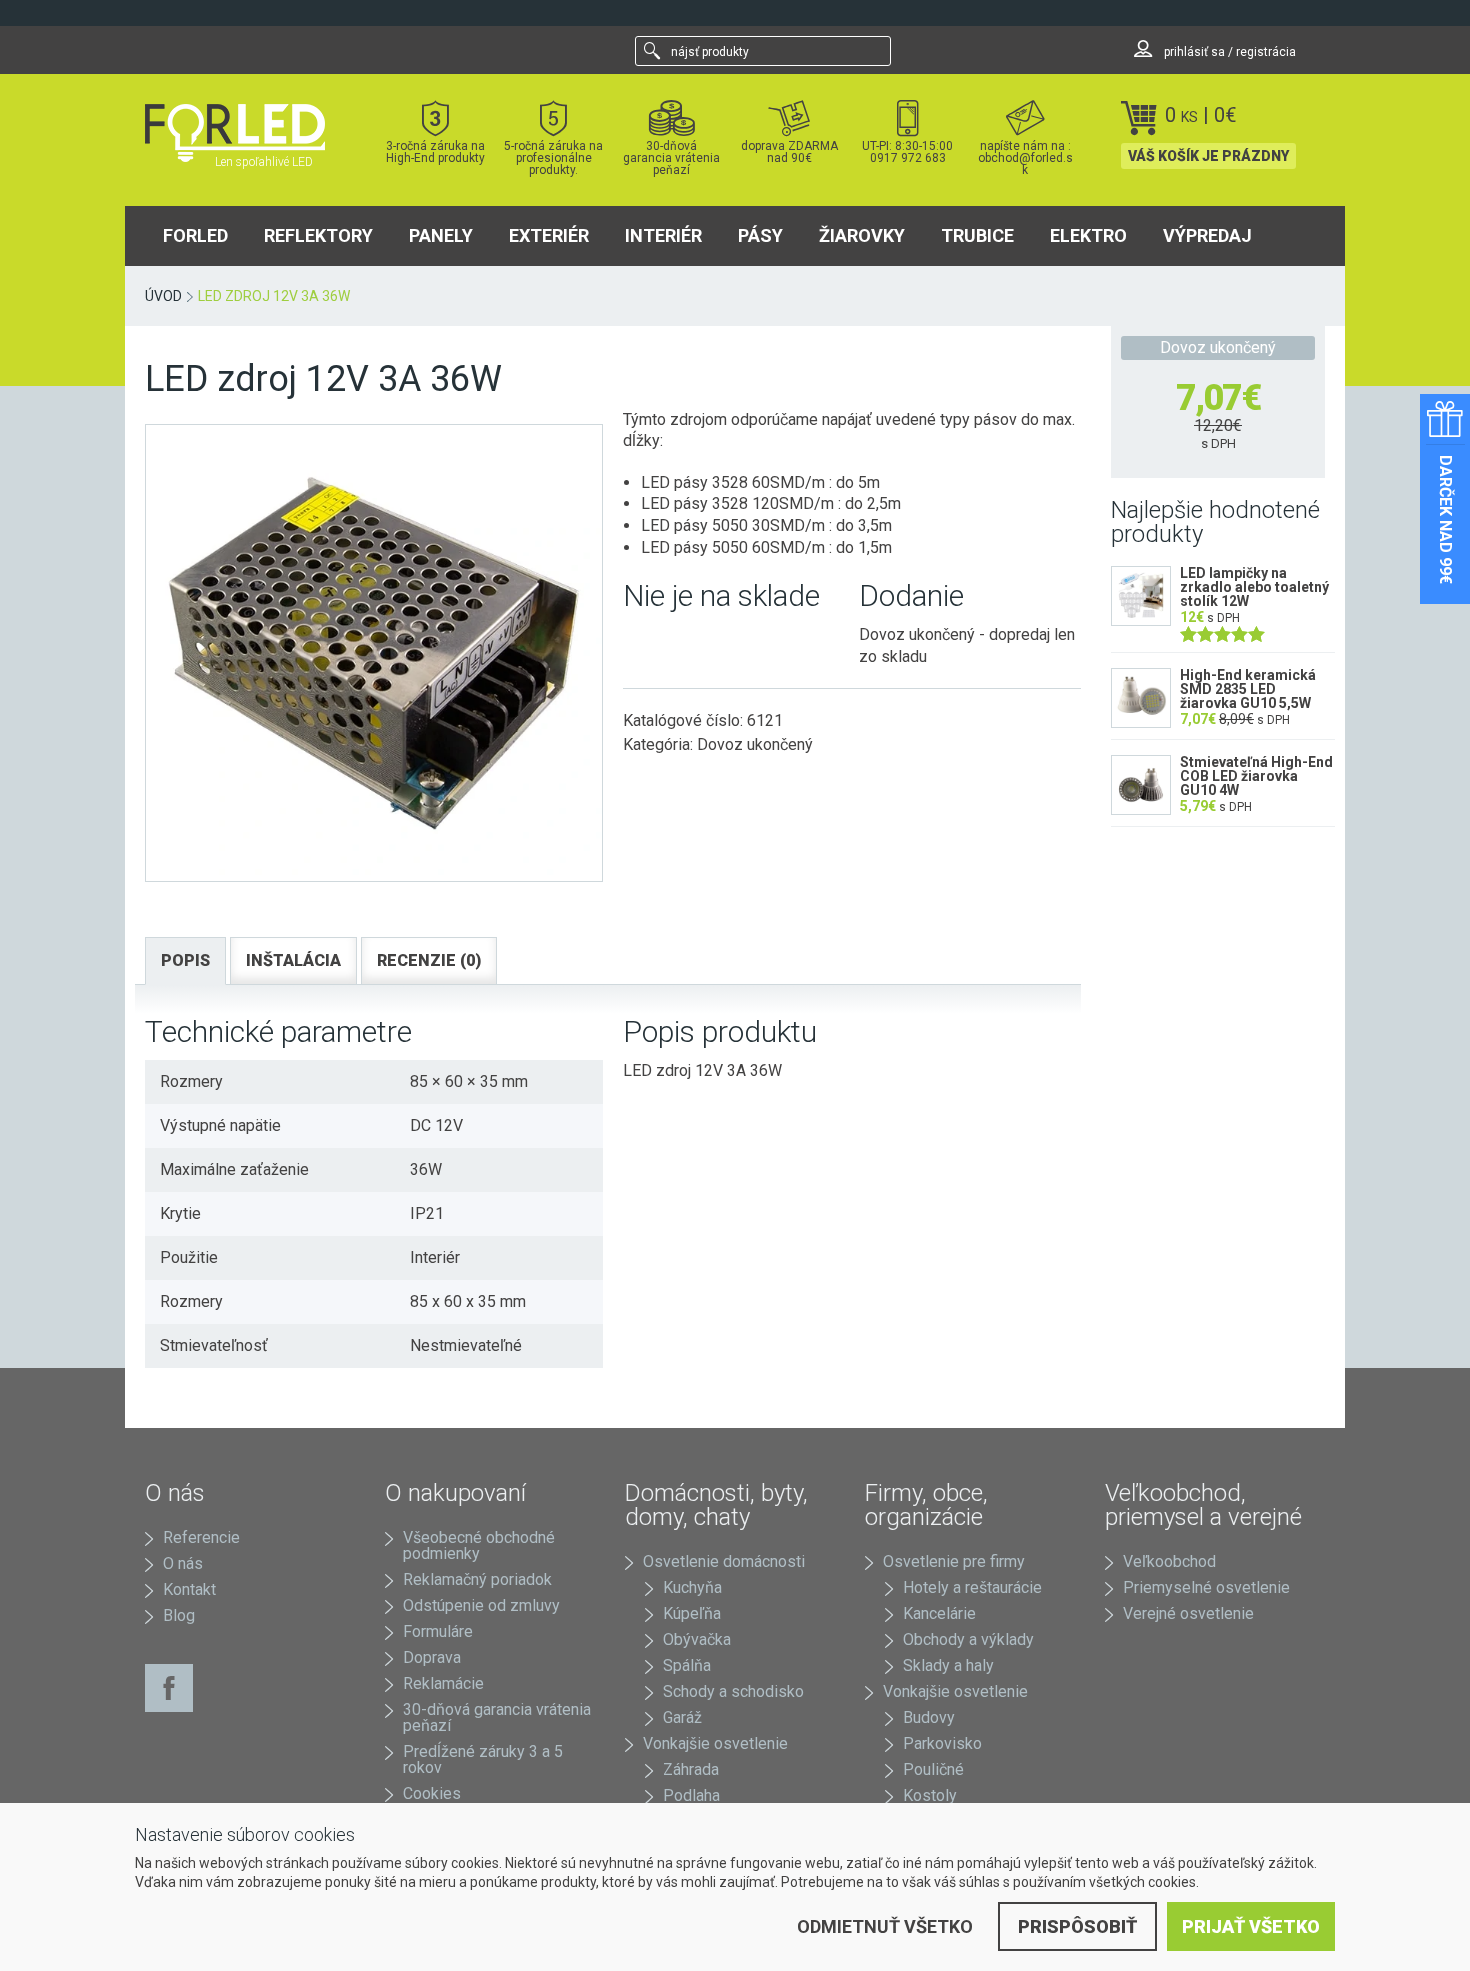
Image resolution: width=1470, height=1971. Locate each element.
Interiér (663, 235)
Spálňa (687, 1665)
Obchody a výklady (968, 1639)
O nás (183, 1563)
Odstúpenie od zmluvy (481, 1605)
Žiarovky (862, 235)
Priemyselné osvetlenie (1206, 1587)
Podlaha (691, 1795)
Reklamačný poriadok (477, 1579)
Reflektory (318, 235)
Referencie (201, 1537)
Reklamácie (443, 1683)
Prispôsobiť (1077, 1926)
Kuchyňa (692, 1587)
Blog (179, 1615)
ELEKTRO (1088, 235)
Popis (185, 960)
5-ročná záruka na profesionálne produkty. (553, 157)
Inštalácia (293, 960)
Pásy (760, 235)
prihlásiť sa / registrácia (1228, 52)
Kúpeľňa (692, 1613)
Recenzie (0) (429, 960)
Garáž (682, 1717)
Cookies (432, 1793)
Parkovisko (942, 1743)
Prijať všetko (1251, 1926)
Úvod (163, 296)
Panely (441, 235)
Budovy (929, 1717)
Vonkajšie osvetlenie (715, 1743)
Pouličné (933, 1769)
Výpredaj (1207, 235)
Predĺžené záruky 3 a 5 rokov (483, 1759)
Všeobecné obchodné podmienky (479, 1545)
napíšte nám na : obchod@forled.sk (1025, 157)
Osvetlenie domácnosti (724, 1561)
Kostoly (930, 1795)
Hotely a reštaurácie (972, 1587)
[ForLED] (247, 133)
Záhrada (691, 1769)
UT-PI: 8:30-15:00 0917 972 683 (907, 151)
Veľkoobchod (1169, 1561)
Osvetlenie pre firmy (954, 1561)
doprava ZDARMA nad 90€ (789, 151)
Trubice (977, 235)
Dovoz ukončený (755, 744)
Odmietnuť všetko (885, 1926)
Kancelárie (939, 1613)
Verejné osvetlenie (1188, 1613)
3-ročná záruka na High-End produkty (435, 151)
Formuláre (438, 1631)
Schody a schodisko (733, 1691)
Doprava (432, 1657)
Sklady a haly (948, 1665)
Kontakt (189, 1589)
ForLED (195, 235)
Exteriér (549, 235)
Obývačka (697, 1639)
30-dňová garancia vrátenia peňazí (671, 157)
